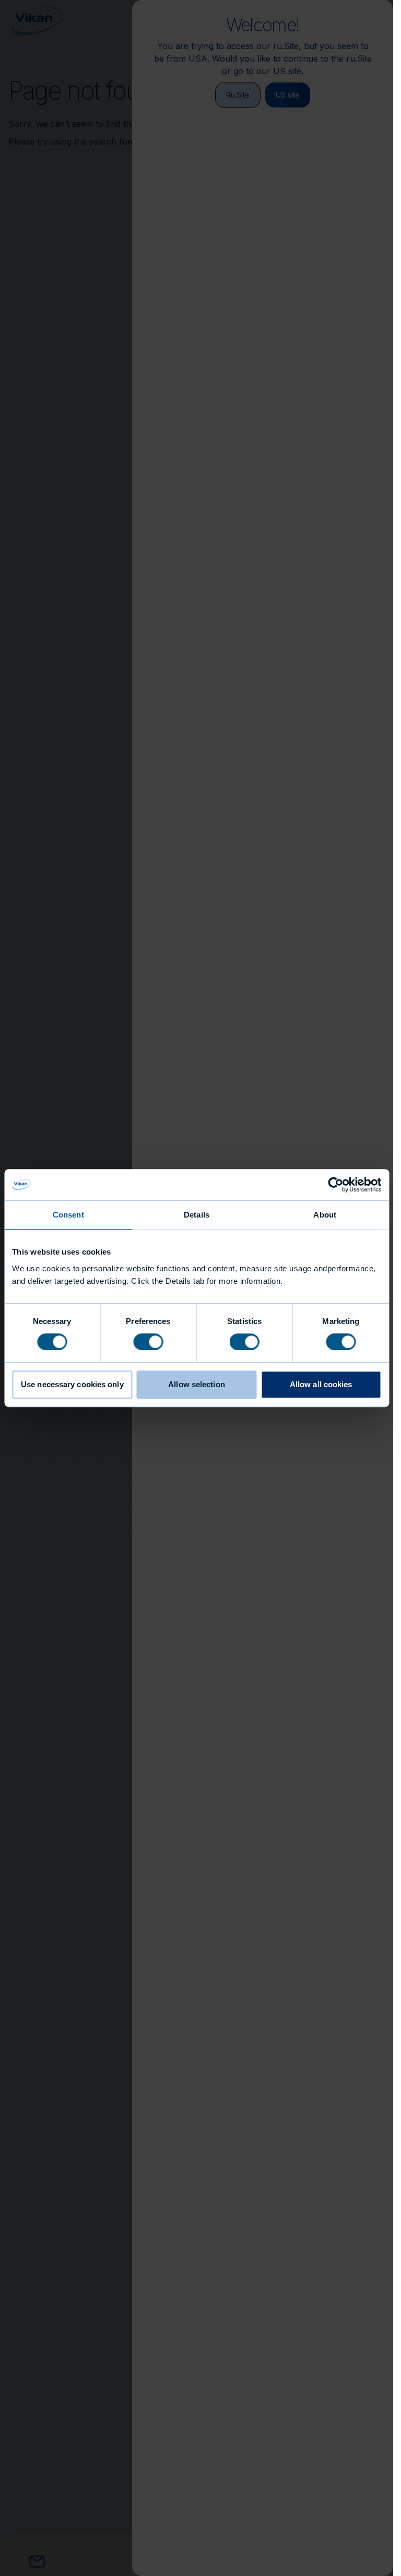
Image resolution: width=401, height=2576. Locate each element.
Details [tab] (197, 1215)
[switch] (148, 1341)
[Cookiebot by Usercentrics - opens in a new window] (335, 1185)
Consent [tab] (68, 1215)
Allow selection (197, 1384)
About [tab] (325, 1215)
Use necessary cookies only (72, 1384)
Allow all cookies (321, 1384)
